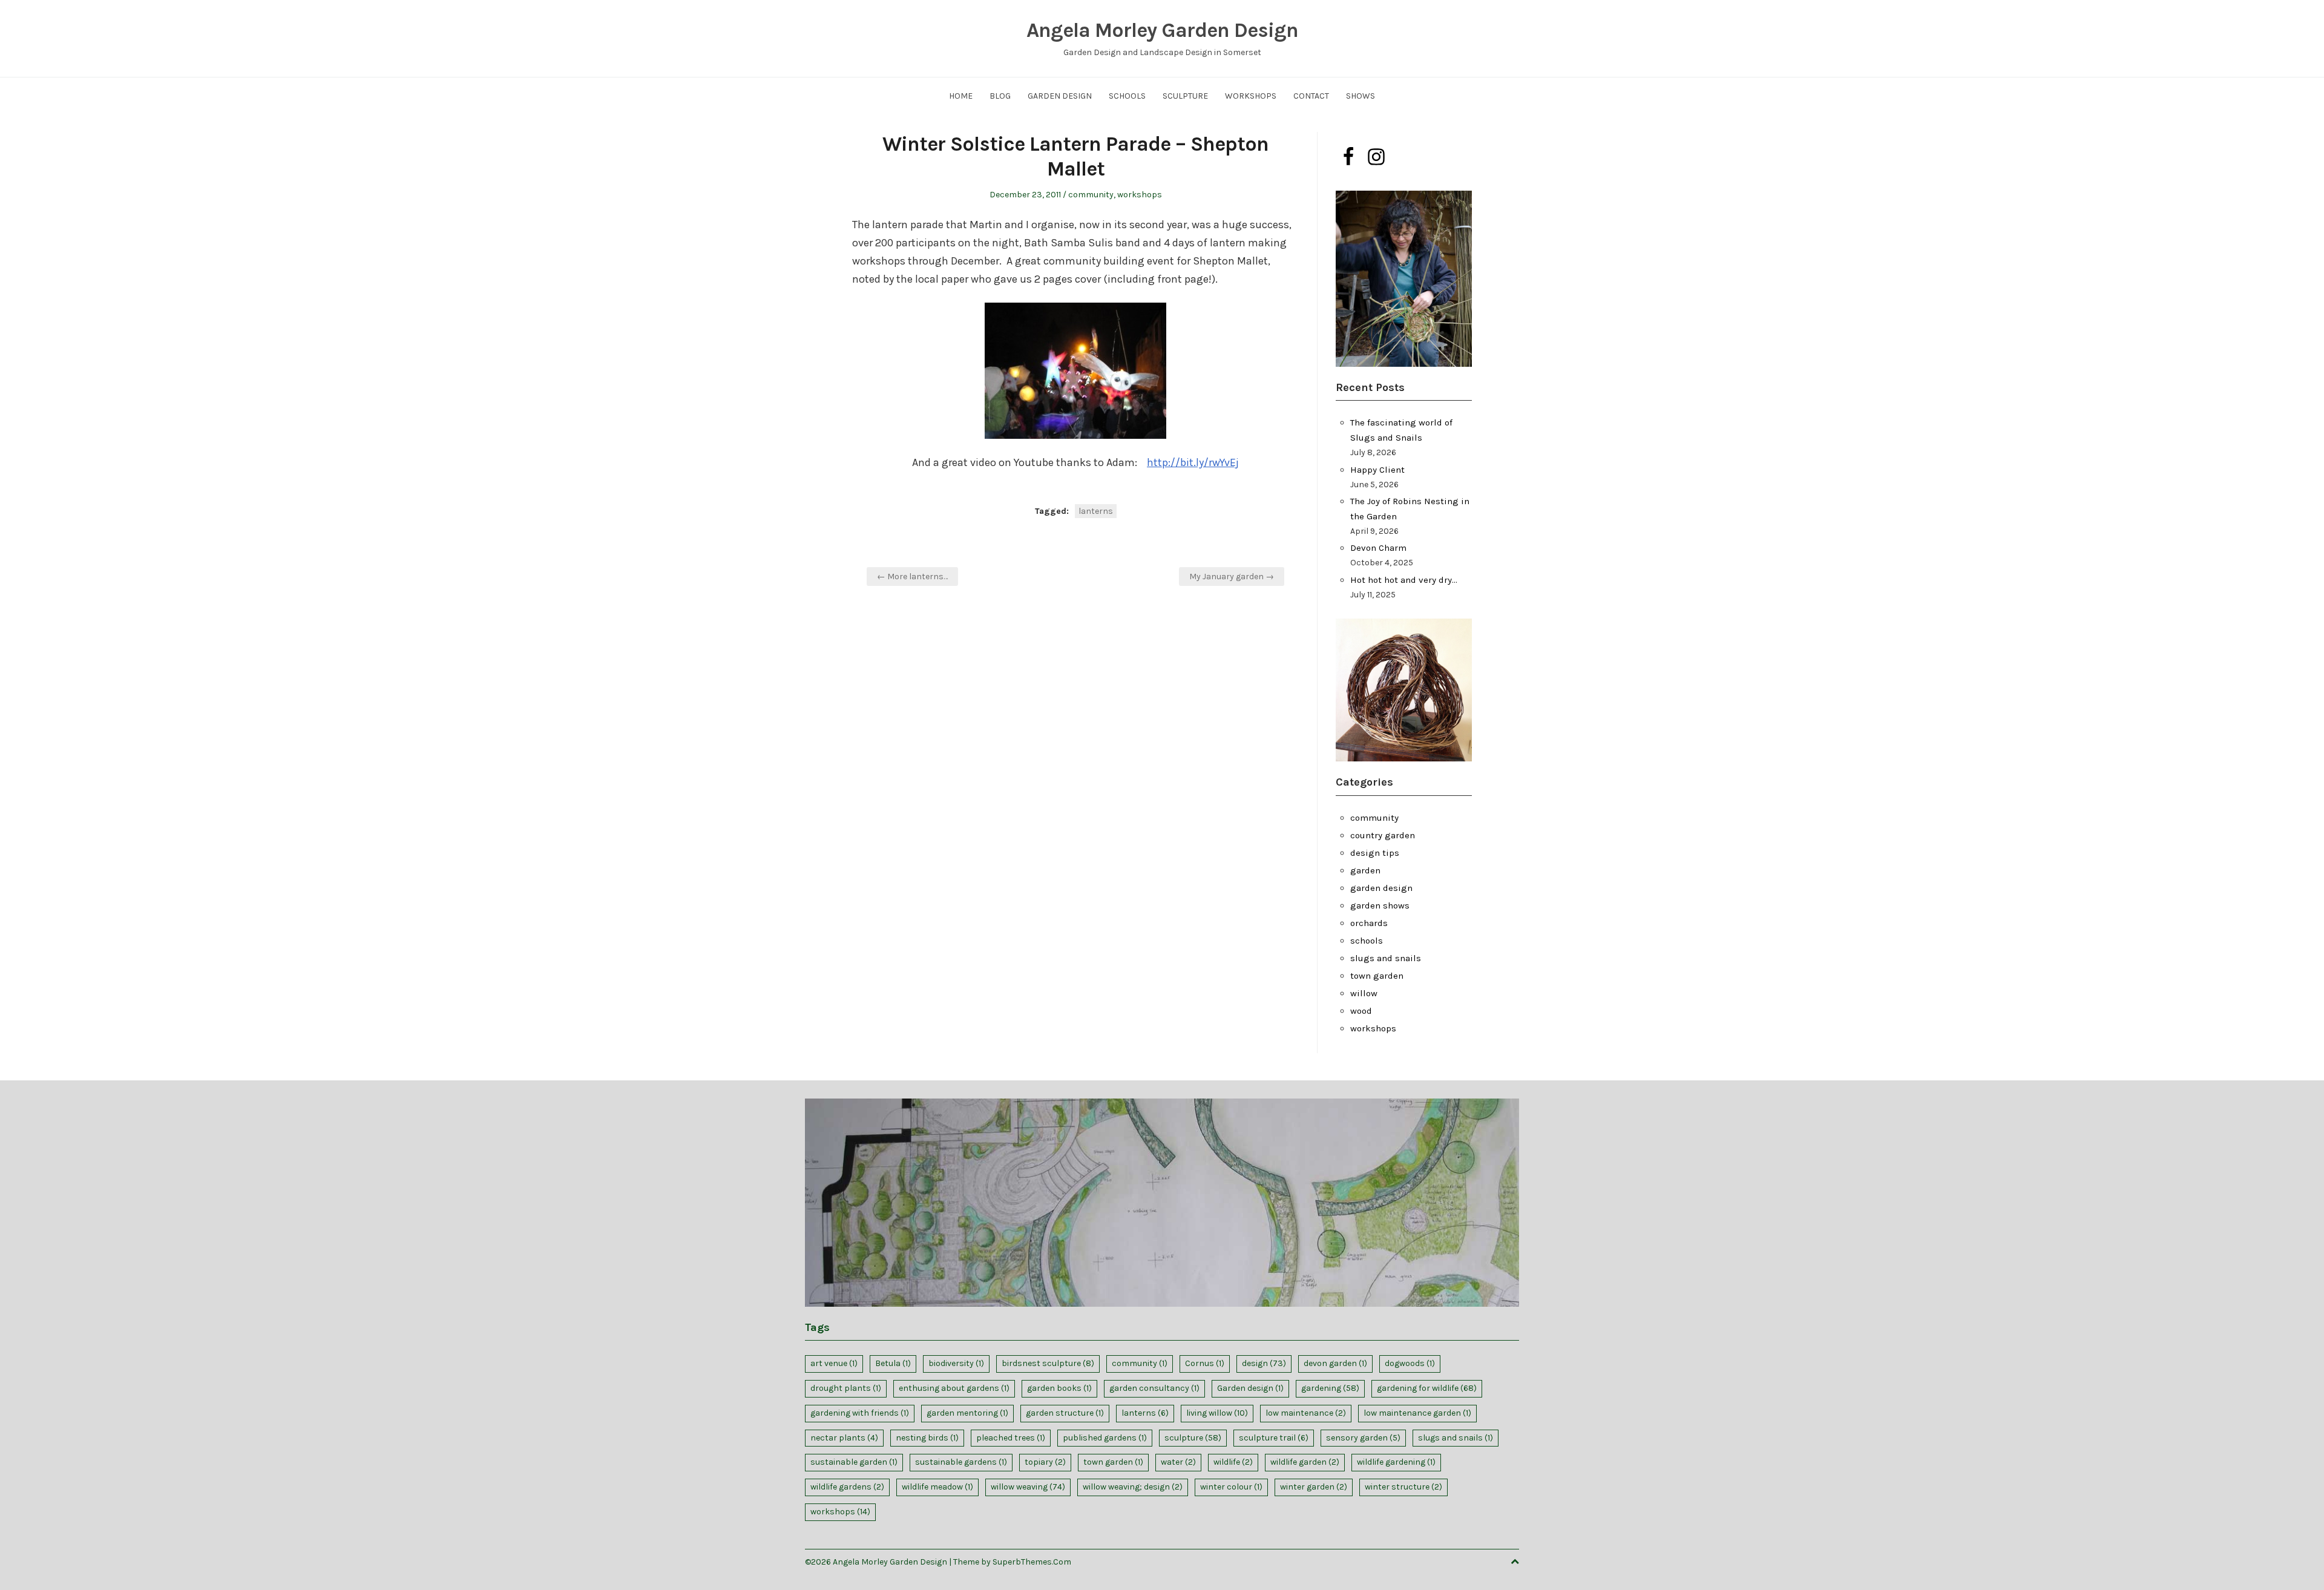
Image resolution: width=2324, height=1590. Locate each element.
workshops (1140, 195)
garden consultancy (1154, 1388)
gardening (1330, 1388)
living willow (1217, 1413)
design (1264, 1363)
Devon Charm (1378, 548)
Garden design (1250, 1388)
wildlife (1233, 1462)
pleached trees (1011, 1438)
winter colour (1231, 1487)
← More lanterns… (912, 577)
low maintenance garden (1417, 1413)
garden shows (1380, 905)
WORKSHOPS (1251, 96)
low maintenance (1306, 1413)
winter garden (1314, 1487)
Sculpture (1185, 96)
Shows (1361, 96)
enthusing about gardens (954, 1388)
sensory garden (1363, 1438)
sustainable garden (854, 1462)
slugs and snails (1386, 958)
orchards (1369, 923)
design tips (1375, 853)
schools (1367, 941)
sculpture (1193, 1438)
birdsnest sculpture (1048, 1363)
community (1091, 195)
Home (961, 96)
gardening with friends (860, 1413)
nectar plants (844, 1438)
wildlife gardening (1396, 1462)
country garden (1383, 835)
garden (1365, 870)
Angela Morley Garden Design (1162, 30)
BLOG (1000, 96)
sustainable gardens (961, 1462)
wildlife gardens (847, 1487)
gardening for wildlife (1427, 1388)
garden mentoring (967, 1413)
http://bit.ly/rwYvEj (1193, 462)
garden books (1059, 1388)
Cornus (1205, 1363)
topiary (1045, 1462)
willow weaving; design (1133, 1487)
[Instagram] (1376, 157)
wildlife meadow (937, 1487)
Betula (893, 1363)
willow (1364, 993)
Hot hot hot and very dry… (1404, 580)
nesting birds (927, 1438)
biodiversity (956, 1363)
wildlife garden (1305, 1462)
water (1178, 1462)
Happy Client (1377, 470)
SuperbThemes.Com (1032, 1562)
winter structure (1403, 1487)
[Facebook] (1348, 157)
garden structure (1065, 1413)
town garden (1377, 976)
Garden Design (1060, 96)
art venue (834, 1363)
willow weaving (1028, 1487)
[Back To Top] (1515, 1562)
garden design (1381, 888)
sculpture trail (1274, 1438)
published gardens (1105, 1438)
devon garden (1335, 1363)
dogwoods (1410, 1363)
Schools (1127, 96)
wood (1361, 1011)
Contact (1311, 96)
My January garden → (1232, 577)
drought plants (846, 1388)
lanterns (1096, 511)
